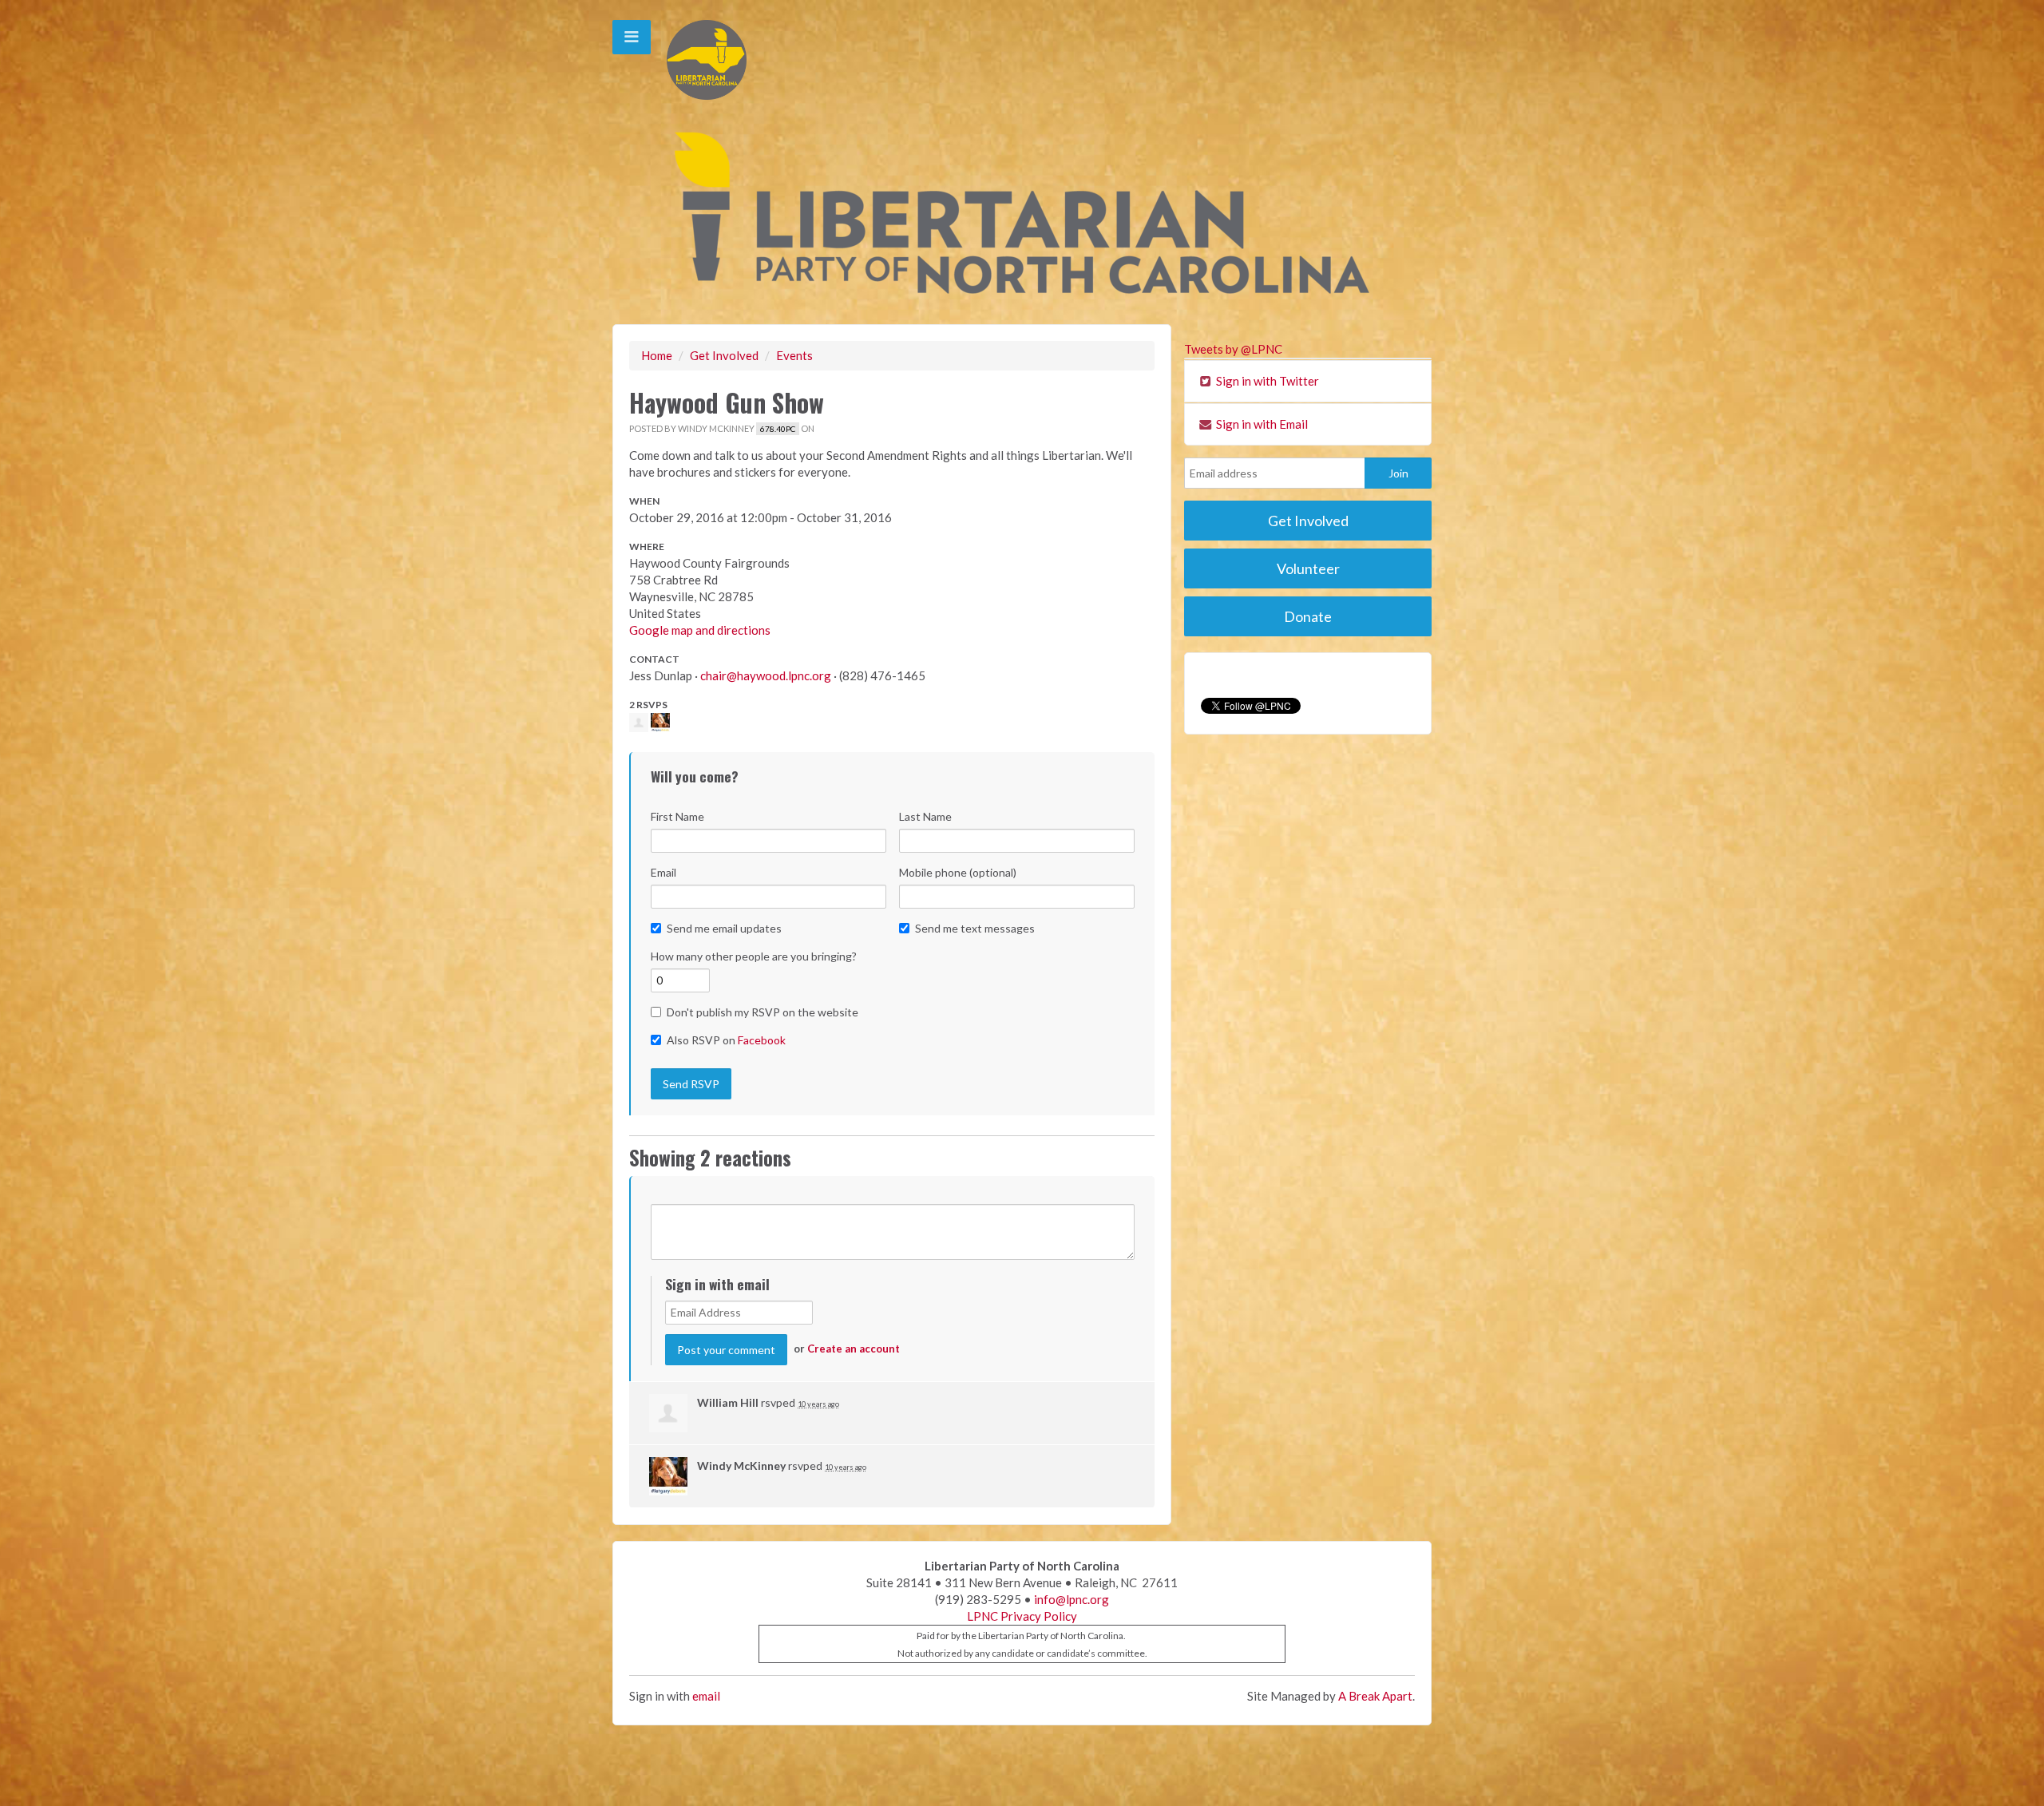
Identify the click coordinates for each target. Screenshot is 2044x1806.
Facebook (762, 1040)
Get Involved (724, 355)
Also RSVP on (726, 1040)
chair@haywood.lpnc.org (766, 675)
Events (794, 355)
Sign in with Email (1261, 424)
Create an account (854, 1349)
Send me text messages (975, 928)
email (706, 1696)
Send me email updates (724, 928)
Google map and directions (700, 630)
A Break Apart (1375, 1696)
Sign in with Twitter (1266, 381)
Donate (1308, 616)
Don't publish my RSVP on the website (763, 1012)
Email (664, 872)
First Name (677, 816)
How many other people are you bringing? (754, 956)
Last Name (925, 816)
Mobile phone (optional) (958, 872)
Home (657, 355)
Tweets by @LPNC (1233, 349)
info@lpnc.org (1072, 1599)
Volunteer (1308, 568)
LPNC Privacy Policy (1022, 1616)
